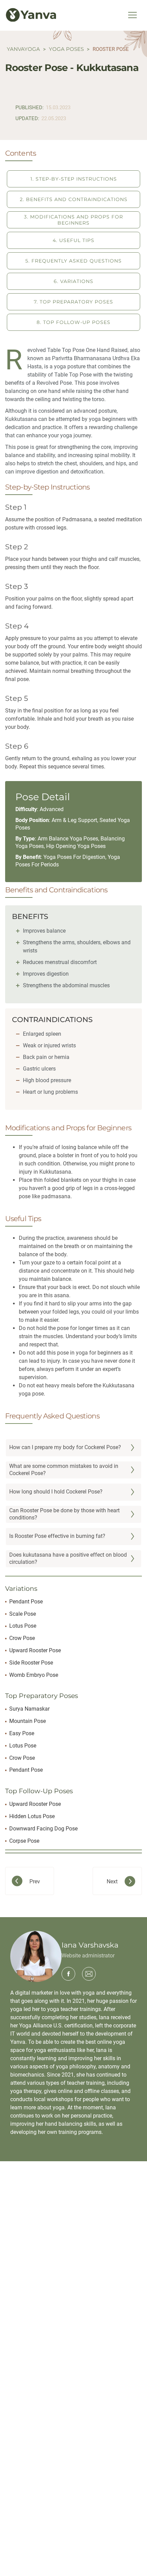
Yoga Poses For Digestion (74, 857)
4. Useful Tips (73, 240)
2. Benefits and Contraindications (74, 199)
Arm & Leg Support (74, 820)
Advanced (52, 809)
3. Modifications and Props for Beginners (73, 220)
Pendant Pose (26, 1602)
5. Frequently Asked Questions (73, 261)
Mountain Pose (28, 1721)
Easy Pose (22, 1733)
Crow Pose (22, 1638)
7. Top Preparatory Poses (73, 302)
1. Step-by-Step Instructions (74, 179)
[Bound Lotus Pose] (35, 1881)
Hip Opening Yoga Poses (76, 846)
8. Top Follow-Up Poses (73, 322)
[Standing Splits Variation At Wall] (112, 1881)
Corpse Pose (24, 1841)
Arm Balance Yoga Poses (68, 839)
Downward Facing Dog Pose (43, 1829)
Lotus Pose (23, 1626)
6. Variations (73, 281)
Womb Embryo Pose (34, 1675)
